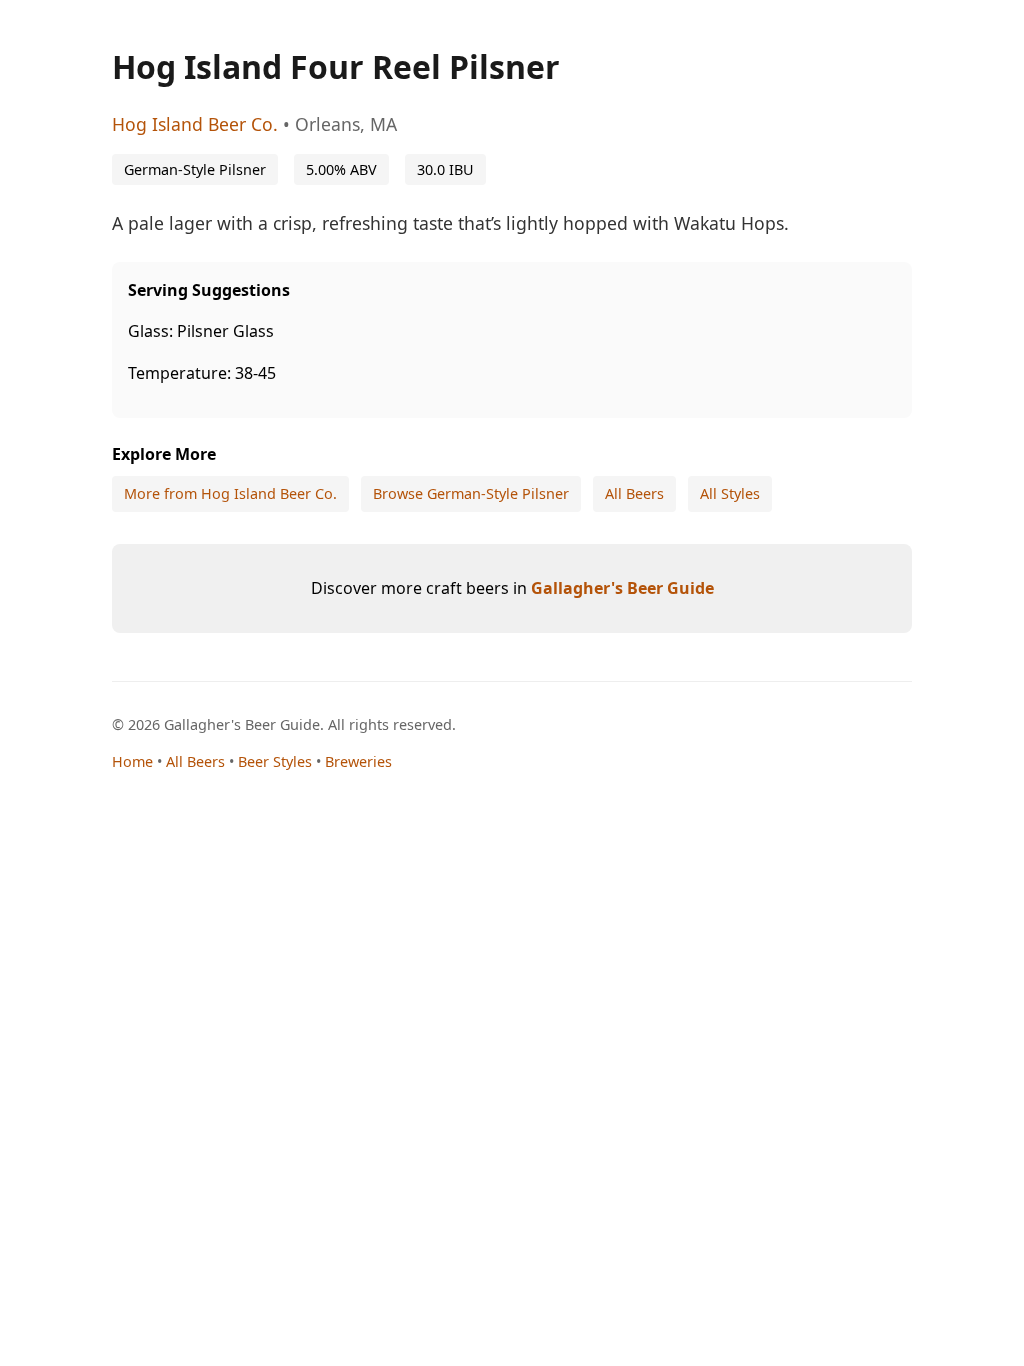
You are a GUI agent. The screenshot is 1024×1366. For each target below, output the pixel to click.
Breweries (358, 761)
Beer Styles (275, 761)
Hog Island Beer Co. (195, 124)
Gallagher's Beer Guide (622, 588)
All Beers (634, 493)
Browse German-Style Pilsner (471, 493)
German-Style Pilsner (195, 169)
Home (132, 761)
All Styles (730, 493)
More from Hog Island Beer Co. (230, 493)
